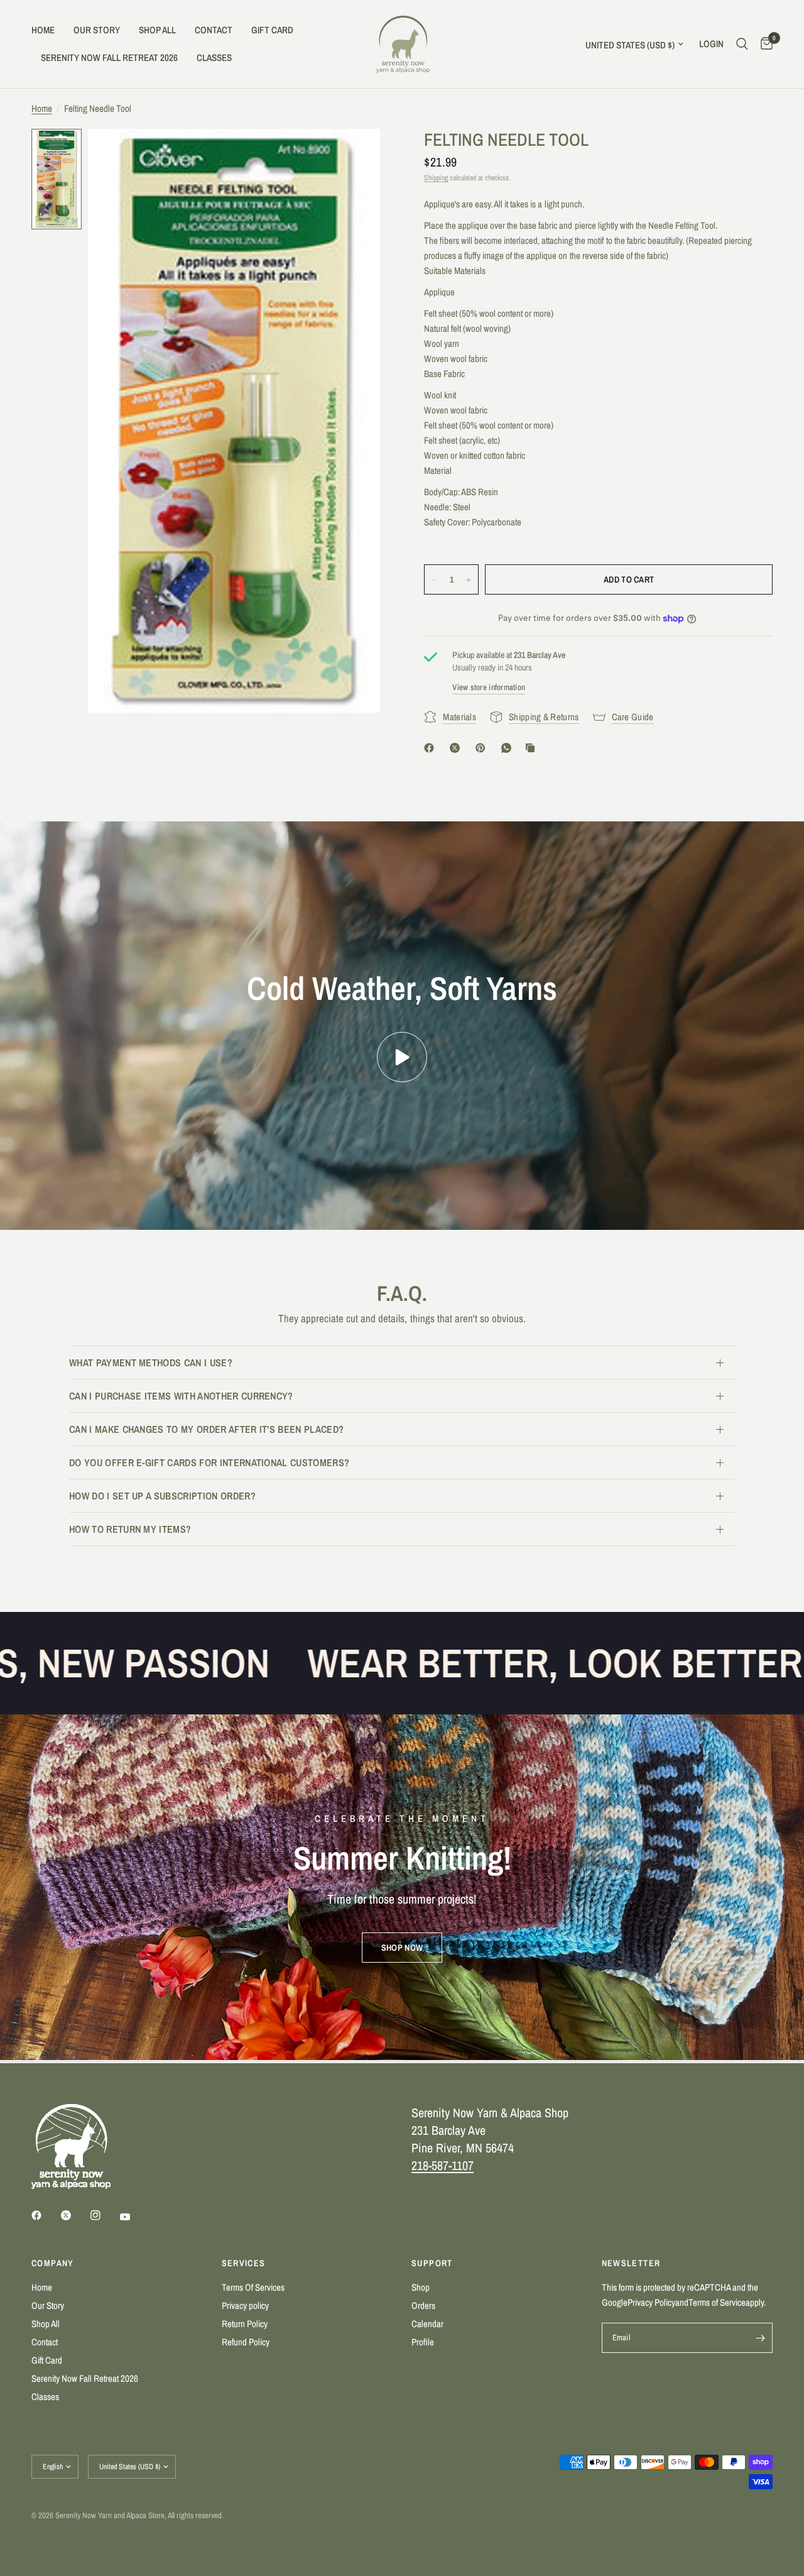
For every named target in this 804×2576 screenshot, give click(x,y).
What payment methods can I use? (151, 1362)
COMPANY (53, 2263)
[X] (457, 748)
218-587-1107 (443, 2165)
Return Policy (245, 2324)
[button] (402, 1948)
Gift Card (272, 30)
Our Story (97, 30)
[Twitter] (75, 2215)
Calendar (427, 2324)
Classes (214, 58)
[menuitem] (48, 30)
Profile (423, 2342)
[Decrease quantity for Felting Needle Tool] (434, 580)
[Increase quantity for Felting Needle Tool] (469, 580)
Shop (421, 2287)
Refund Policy (246, 2342)
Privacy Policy (651, 2302)
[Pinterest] (483, 748)
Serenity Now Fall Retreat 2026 (109, 58)
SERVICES (244, 2263)
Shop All (157, 30)
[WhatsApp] (509, 748)
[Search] (742, 44)
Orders (423, 2305)
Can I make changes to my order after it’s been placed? (206, 1429)
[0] (763, 44)
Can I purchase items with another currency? (181, 1396)
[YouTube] (134, 2217)
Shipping (436, 178)
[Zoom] (354, 155)
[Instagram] (104, 2215)
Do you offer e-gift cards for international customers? (209, 1462)
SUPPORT (432, 2263)
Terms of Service (717, 2302)
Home (43, 30)
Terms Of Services (253, 2287)
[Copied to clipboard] (533, 748)
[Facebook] (432, 748)
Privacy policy (245, 2305)
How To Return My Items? (130, 1529)
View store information (489, 688)
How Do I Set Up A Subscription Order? (162, 1496)
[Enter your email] (760, 2338)
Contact (214, 30)
